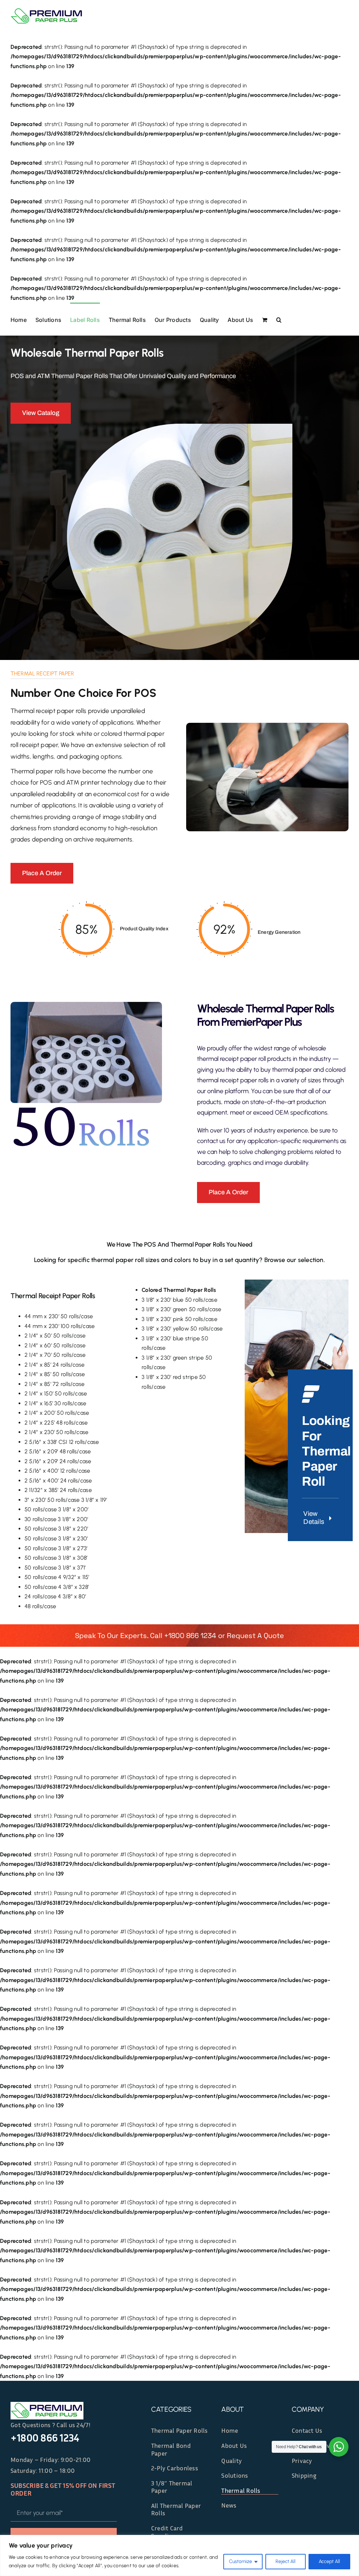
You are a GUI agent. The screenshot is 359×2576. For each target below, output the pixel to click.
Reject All (286, 2561)
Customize (241, 2561)
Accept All (329, 2561)
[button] (279, 319)
